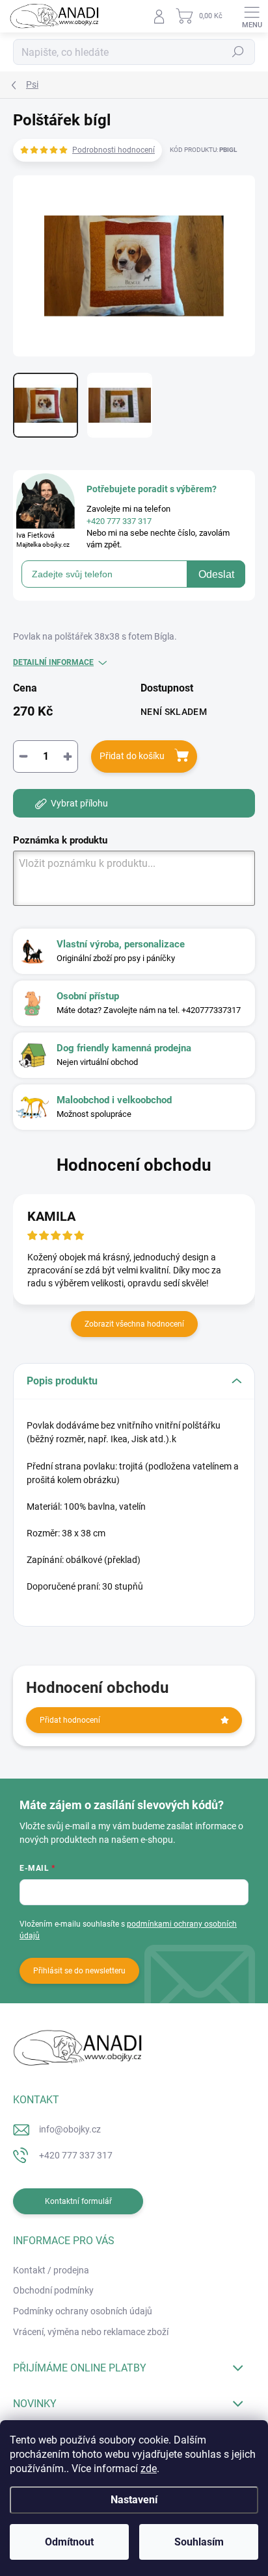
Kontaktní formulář (78, 2201)
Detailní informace (53, 662)
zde (149, 2469)
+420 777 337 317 (76, 2155)
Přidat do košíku (132, 756)
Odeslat (216, 574)
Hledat (238, 52)
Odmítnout (69, 2542)
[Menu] (252, 16)
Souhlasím (199, 2542)
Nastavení (134, 2500)
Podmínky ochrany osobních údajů (83, 2311)
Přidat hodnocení (70, 1720)
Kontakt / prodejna (51, 2270)
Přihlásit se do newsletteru (79, 1971)
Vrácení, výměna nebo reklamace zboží (91, 2332)
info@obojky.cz (70, 2129)
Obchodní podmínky (53, 2290)
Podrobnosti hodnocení (114, 150)
